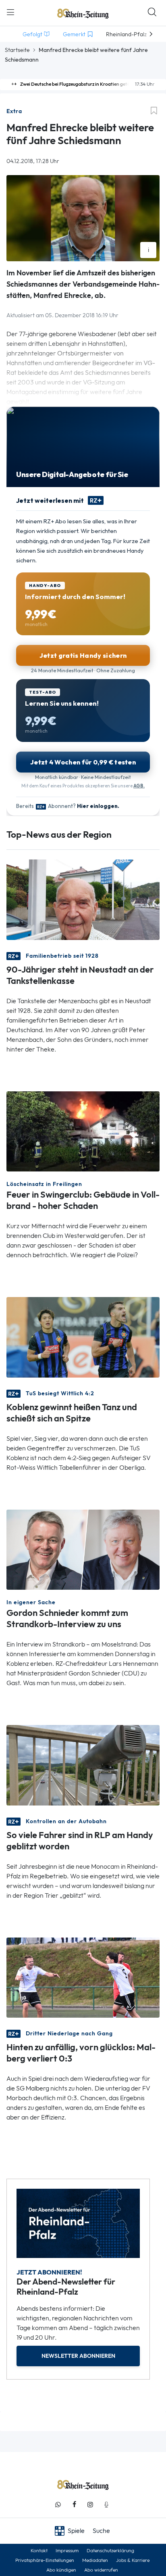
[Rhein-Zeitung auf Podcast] (106, 2505)
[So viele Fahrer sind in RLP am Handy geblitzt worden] (83, 1765)
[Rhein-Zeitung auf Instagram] (90, 2505)
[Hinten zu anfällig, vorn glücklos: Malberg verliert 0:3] (83, 1977)
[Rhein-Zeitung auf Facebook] (74, 2505)
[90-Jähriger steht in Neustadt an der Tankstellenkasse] (83, 899)
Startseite (17, 50)
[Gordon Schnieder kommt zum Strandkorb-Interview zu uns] (83, 1549)
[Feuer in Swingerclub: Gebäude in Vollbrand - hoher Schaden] (83, 1131)
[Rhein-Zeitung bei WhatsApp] (58, 2505)
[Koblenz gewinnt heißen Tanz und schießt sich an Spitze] (83, 1337)
